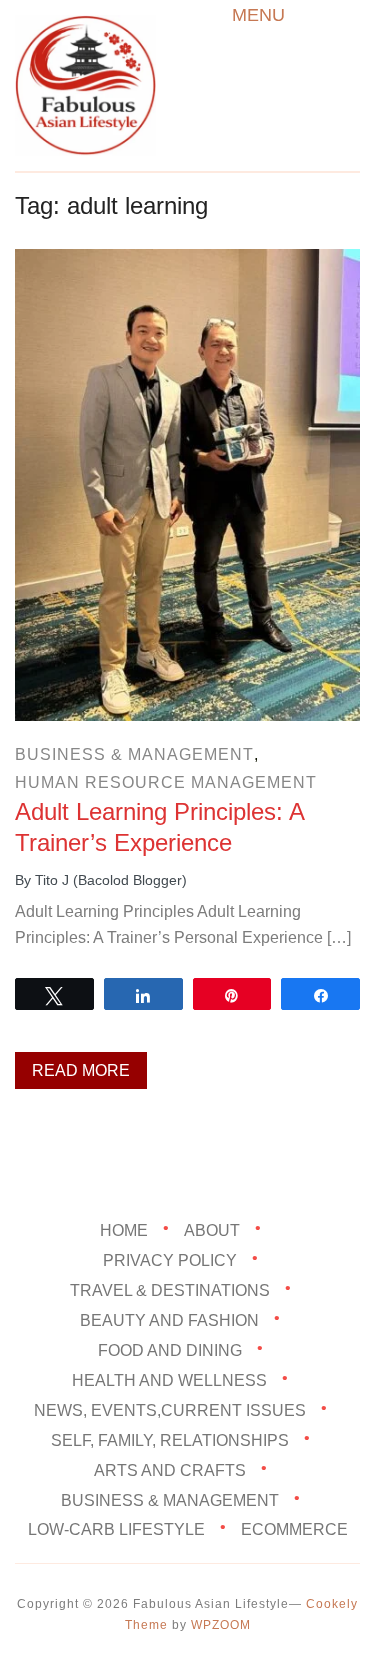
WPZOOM (221, 1625)
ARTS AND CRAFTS (170, 1469)
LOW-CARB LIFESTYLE (116, 1529)
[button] (258, 15)
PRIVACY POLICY (170, 1260)
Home (124, 1230)
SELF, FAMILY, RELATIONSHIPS (170, 1439)
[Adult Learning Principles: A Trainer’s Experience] (187, 262)
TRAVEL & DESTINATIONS (170, 1290)
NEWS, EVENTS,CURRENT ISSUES (170, 1410)
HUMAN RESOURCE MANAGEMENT (166, 782)
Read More (81, 1070)
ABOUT (212, 1230)
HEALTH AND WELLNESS (169, 1380)
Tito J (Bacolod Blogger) (111, 880)
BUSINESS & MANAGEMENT (134, 754)
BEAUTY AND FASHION (169, 1320)
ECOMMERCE (294, 1529)
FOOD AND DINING (170, 1350)
